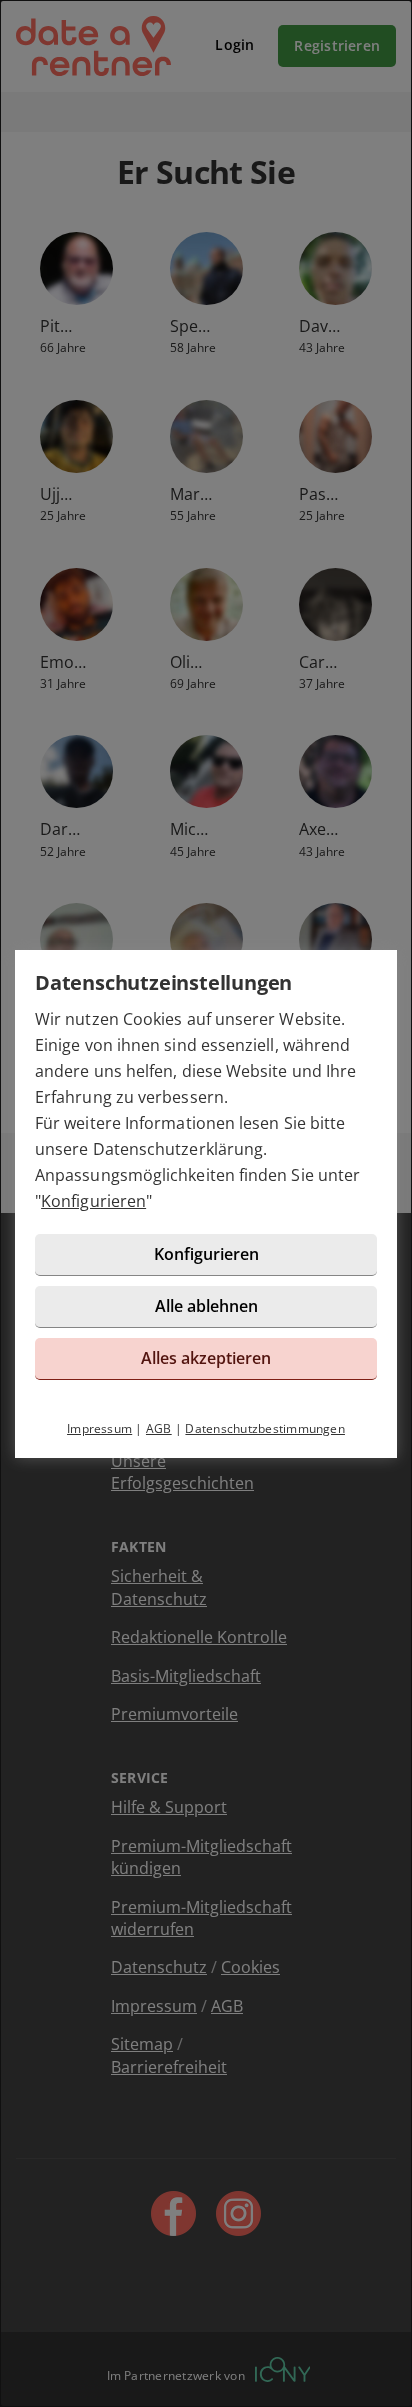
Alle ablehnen (206, 1306)
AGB (159, 1428)
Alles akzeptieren (206, 1358)
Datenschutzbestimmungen (265, 1428)
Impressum (99, 1428)
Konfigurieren (93, 1201)
